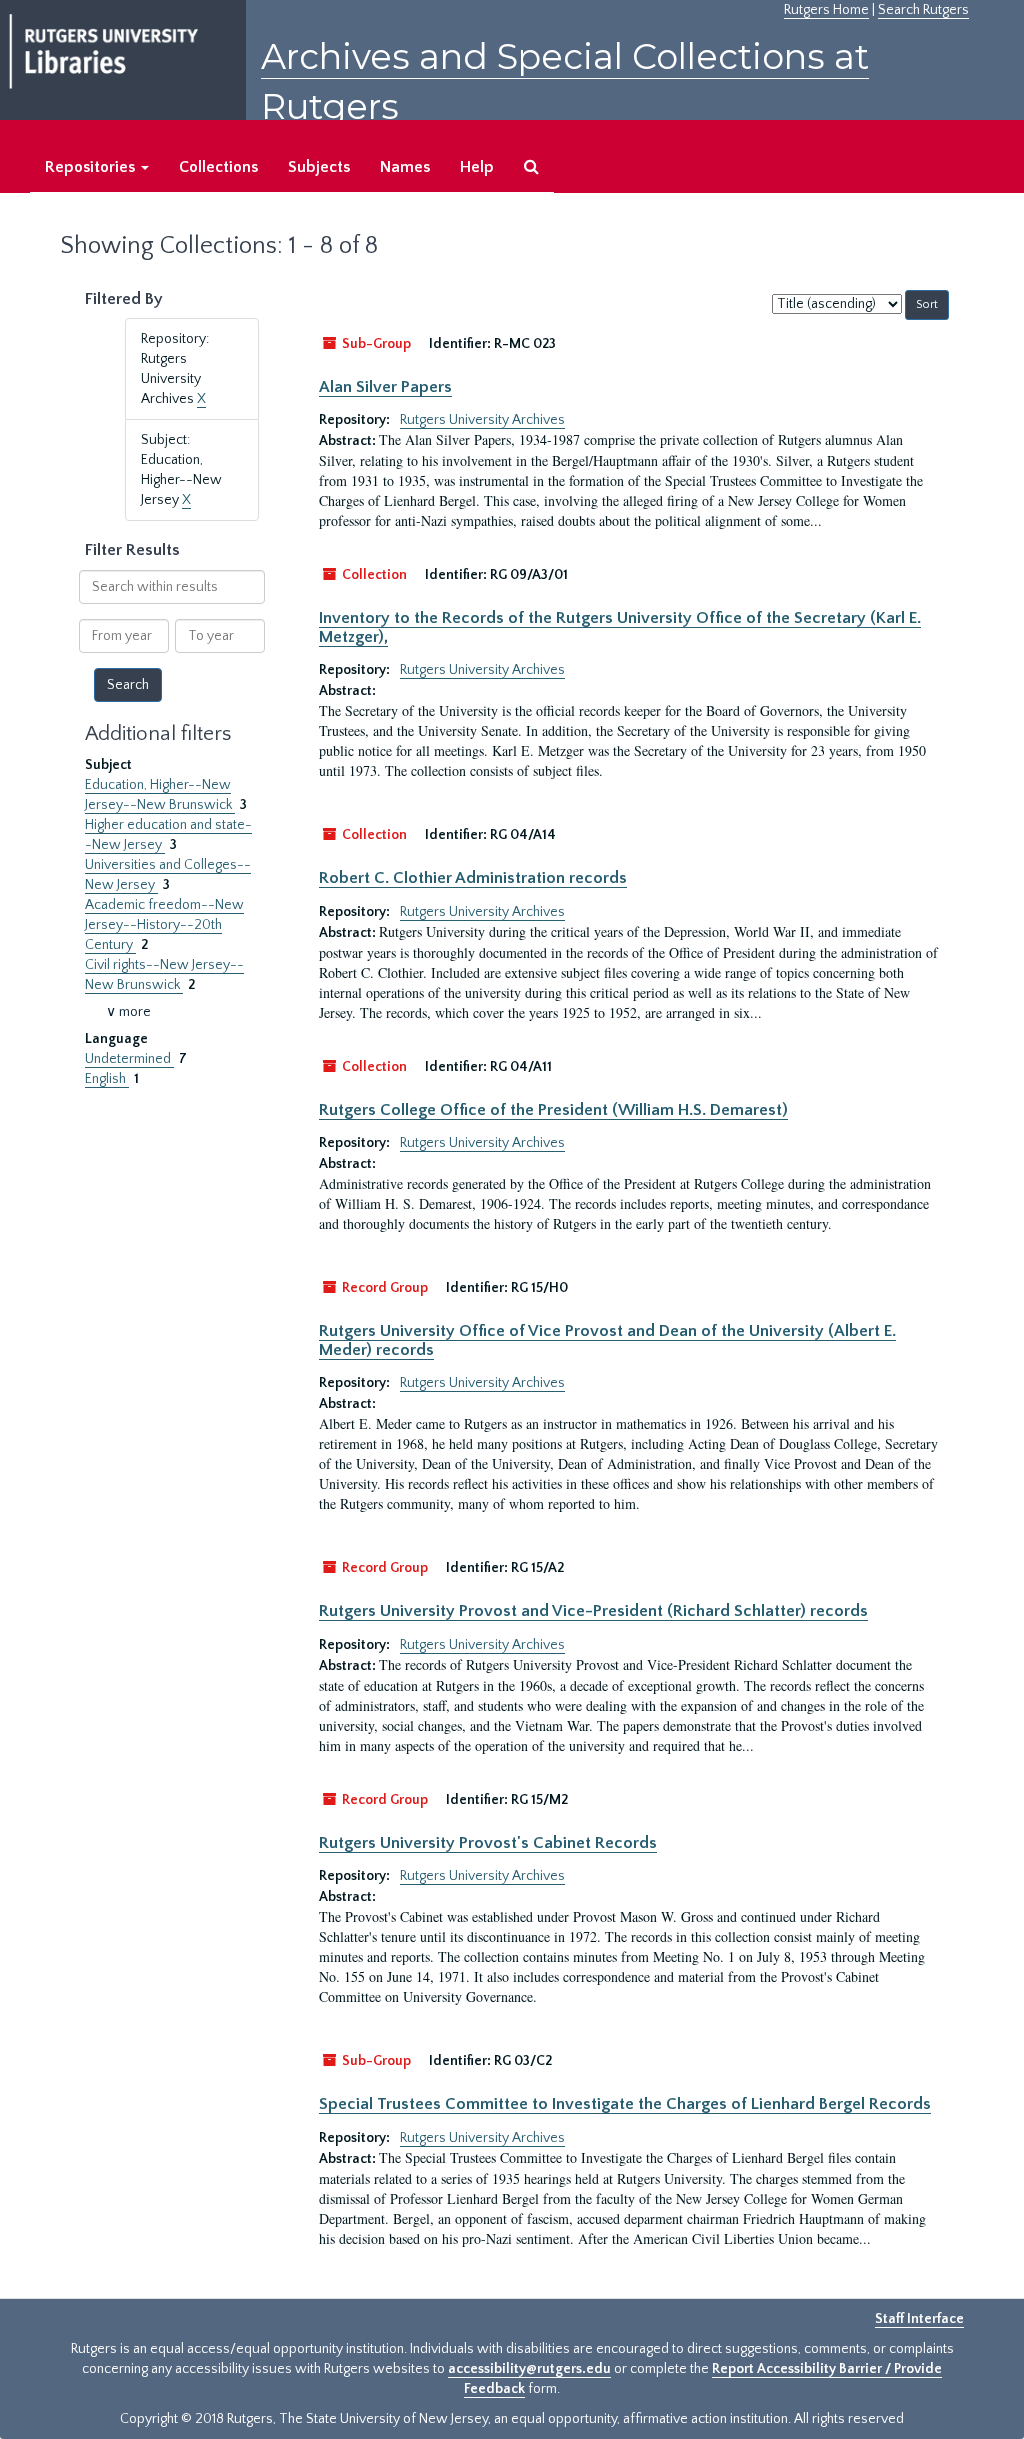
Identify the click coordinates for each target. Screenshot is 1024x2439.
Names (405, 167)
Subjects (319, 167)
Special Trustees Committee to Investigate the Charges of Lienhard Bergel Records (625, 2104)
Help (477, 167)
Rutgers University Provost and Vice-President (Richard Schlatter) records (593, 1611)
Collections (218, 167)
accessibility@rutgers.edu (529, 2369)
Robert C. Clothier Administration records (473, 878)
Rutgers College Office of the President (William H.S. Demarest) (553, 1110)
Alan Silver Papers (385, 387)
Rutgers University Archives (482, 420)
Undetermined (129, 1059)
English (107, 1079)
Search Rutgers (923, 10)
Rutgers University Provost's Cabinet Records (488, 1843)
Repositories (92, 167)
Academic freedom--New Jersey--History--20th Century (164, 925)
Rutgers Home (826, 10)
